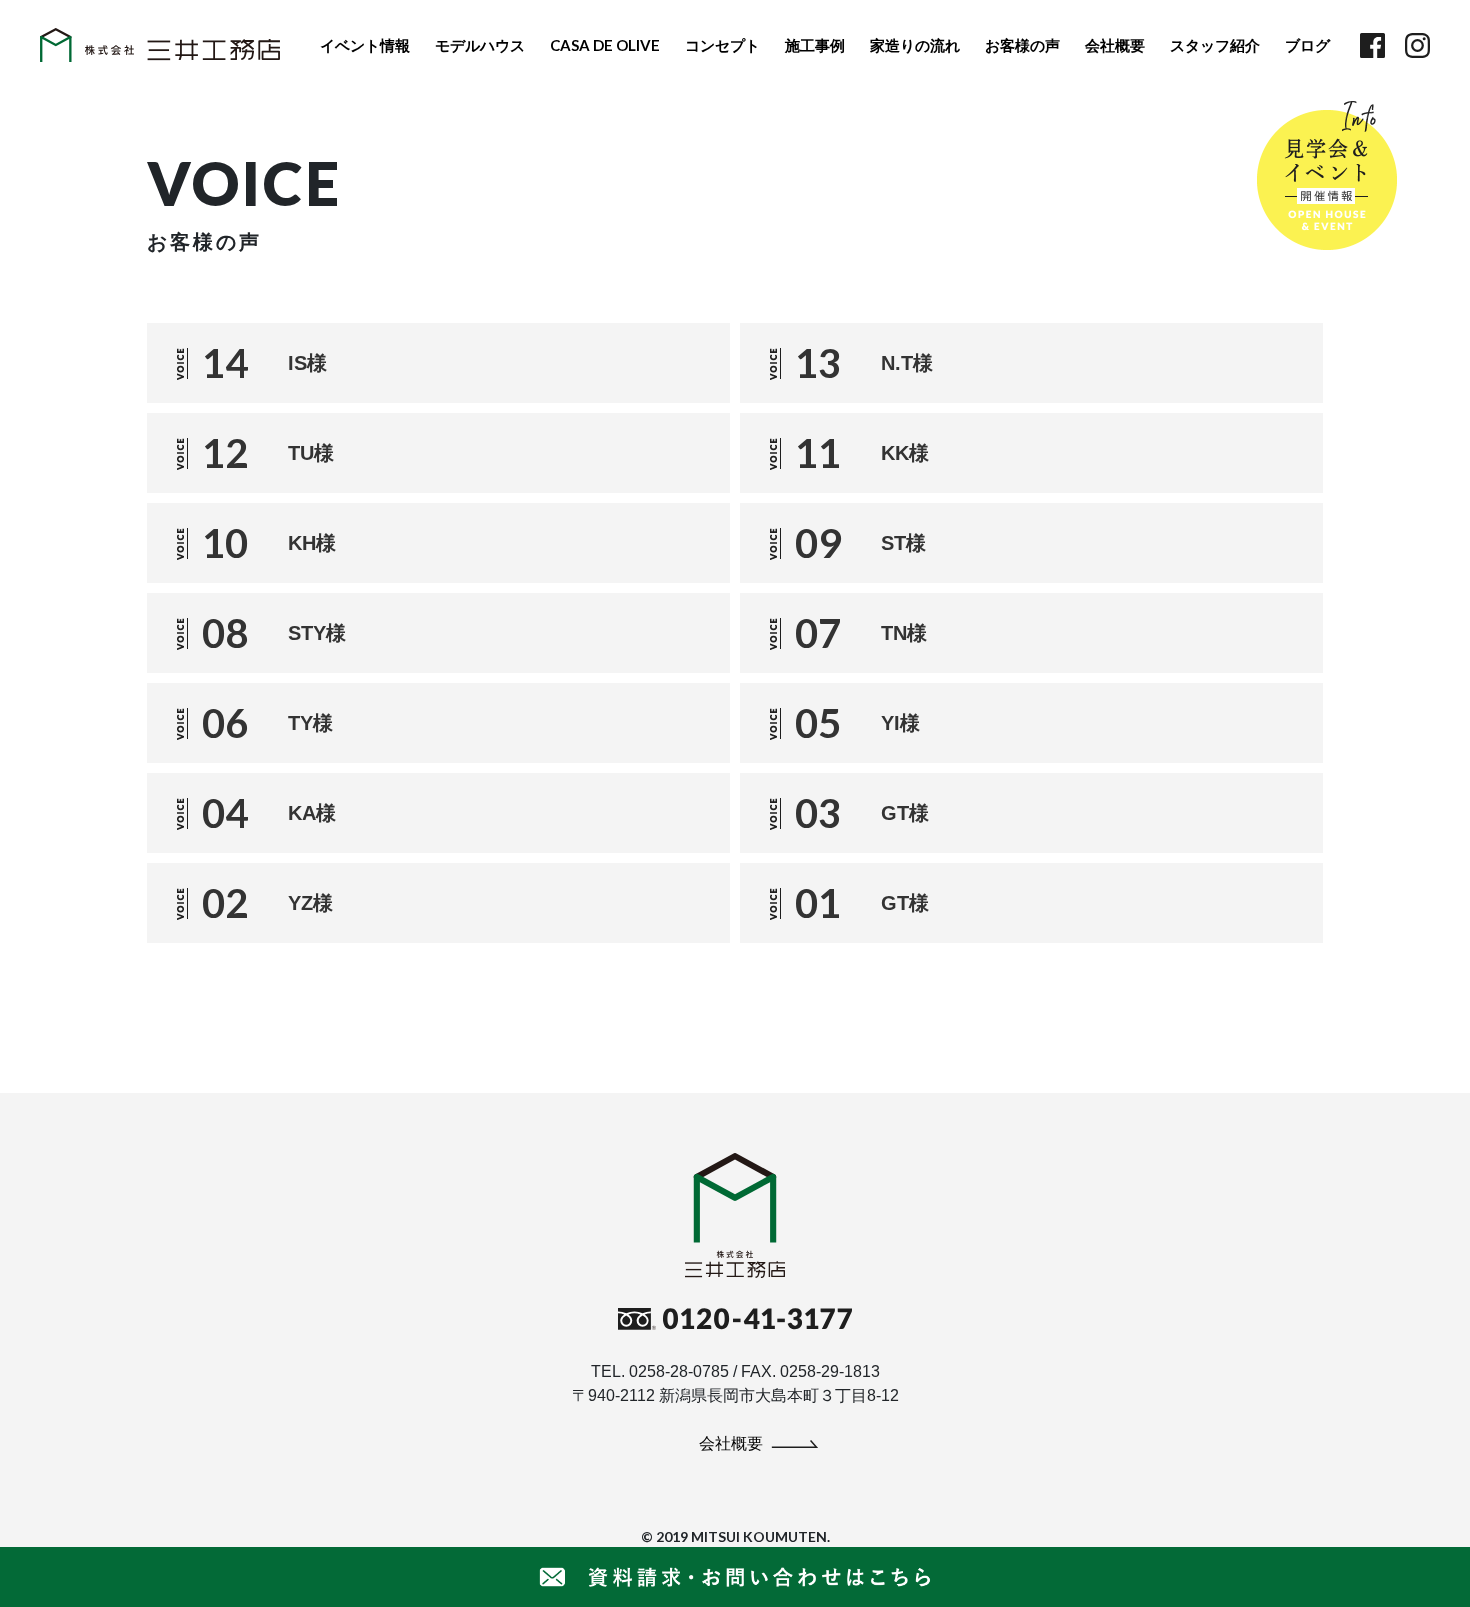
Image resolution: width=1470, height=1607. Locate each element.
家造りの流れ (915, 45)
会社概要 (1115, 45)
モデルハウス (480, 45)
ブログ (1307, 45)
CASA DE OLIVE (605, 45)
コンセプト (722, 45)
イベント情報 (365, 45)
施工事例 (815, 45)
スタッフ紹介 (1215, 45)
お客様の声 (1022, 45)
